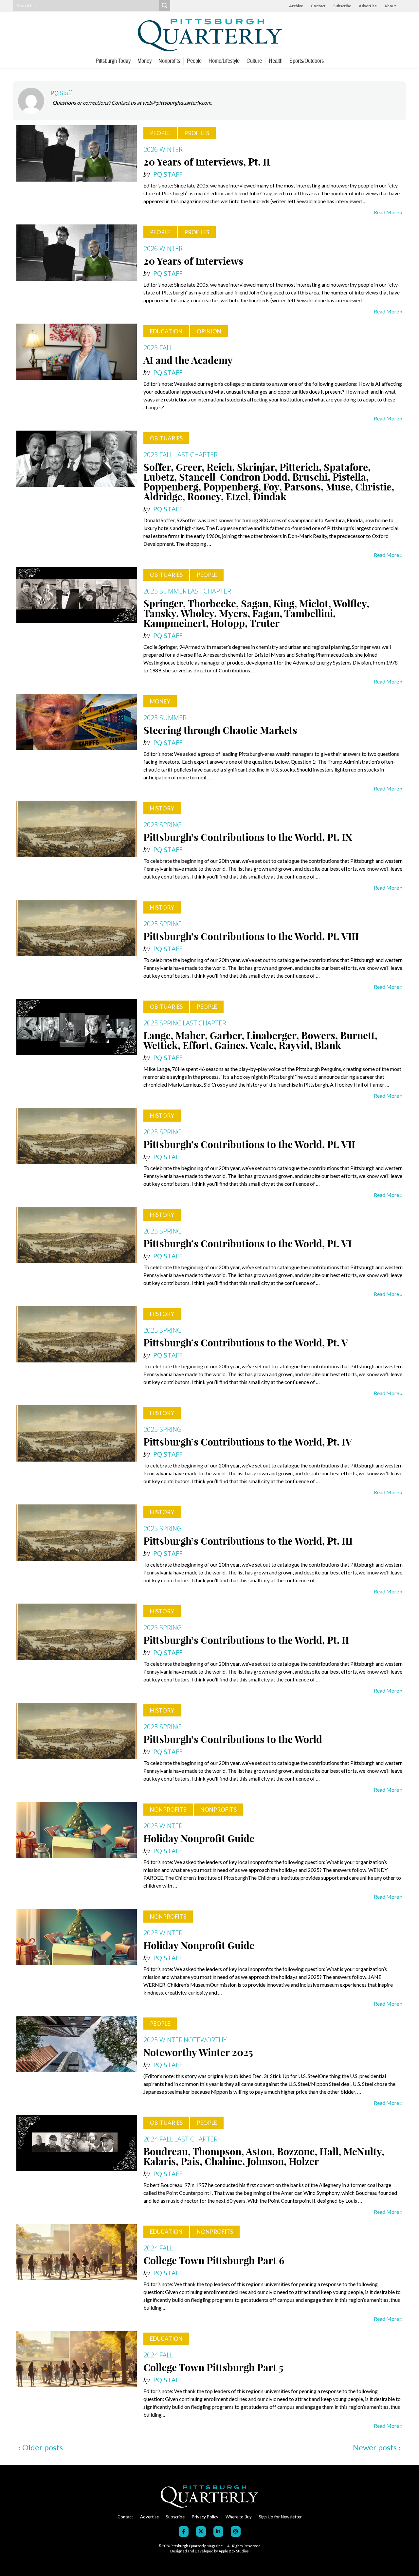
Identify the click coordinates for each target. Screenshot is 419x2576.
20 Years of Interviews (193, 261)
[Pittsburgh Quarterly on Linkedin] (218, 2532)
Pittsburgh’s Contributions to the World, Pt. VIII (251, 936)
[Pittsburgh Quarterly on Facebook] (184, 2532)
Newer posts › (377, 2447)
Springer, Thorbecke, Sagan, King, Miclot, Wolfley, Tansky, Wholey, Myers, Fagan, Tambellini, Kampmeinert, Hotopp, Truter (256, 613)
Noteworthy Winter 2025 (198, 2052)
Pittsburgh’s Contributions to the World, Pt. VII (249, 1145)
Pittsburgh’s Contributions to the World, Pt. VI (247, 1244)
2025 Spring (163, 825)
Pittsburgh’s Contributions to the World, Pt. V (246, 1343)
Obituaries (166, 438)
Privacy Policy (205, 2517)
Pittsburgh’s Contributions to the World (233, 1739)
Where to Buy (239, 2517)
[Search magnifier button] (165, 6)
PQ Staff (61, 93)
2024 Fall (158, 2139)
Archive (296, 6)
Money (145, 61)
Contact (318, 6)
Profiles (197, 133)
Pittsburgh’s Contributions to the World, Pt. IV (248, 1442)
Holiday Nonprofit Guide (199, 1839)
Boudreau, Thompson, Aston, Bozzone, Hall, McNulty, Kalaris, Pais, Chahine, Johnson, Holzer (264, 2157)
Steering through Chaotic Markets (220, 730)
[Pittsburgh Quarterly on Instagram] (236, 2532)
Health (276, 61)
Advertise (368, 6)
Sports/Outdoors (307, 61)
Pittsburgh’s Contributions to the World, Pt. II (246, 1640)
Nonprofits (169, 61)
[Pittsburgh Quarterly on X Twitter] (201, 2532)
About (390, 6)
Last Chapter (196, 455)
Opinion (209, 331)
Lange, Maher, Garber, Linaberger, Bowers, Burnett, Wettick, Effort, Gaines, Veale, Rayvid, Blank (260, 1040)
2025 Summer (165, 591)
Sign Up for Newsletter (280, 2517)
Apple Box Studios (234, 2551)
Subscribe (342, 6)
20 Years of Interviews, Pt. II (207, 162)
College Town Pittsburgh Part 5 (213, 2368)
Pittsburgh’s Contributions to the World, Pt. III (248, 1541)
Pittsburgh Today (113, 61)
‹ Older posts (40, 2447)
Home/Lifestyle (224, 61)
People (194, 61)
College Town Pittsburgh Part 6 (214, 2261)
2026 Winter (163, 149)
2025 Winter (163, 1826)
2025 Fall (158, 348)
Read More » (388, 212)
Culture (254, 61)
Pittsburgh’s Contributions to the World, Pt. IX (248, 837)
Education (166, 331)
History (162, 808)
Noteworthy (205, 2040)
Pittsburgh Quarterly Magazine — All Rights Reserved (215, 2546)
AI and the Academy (188, 360)
